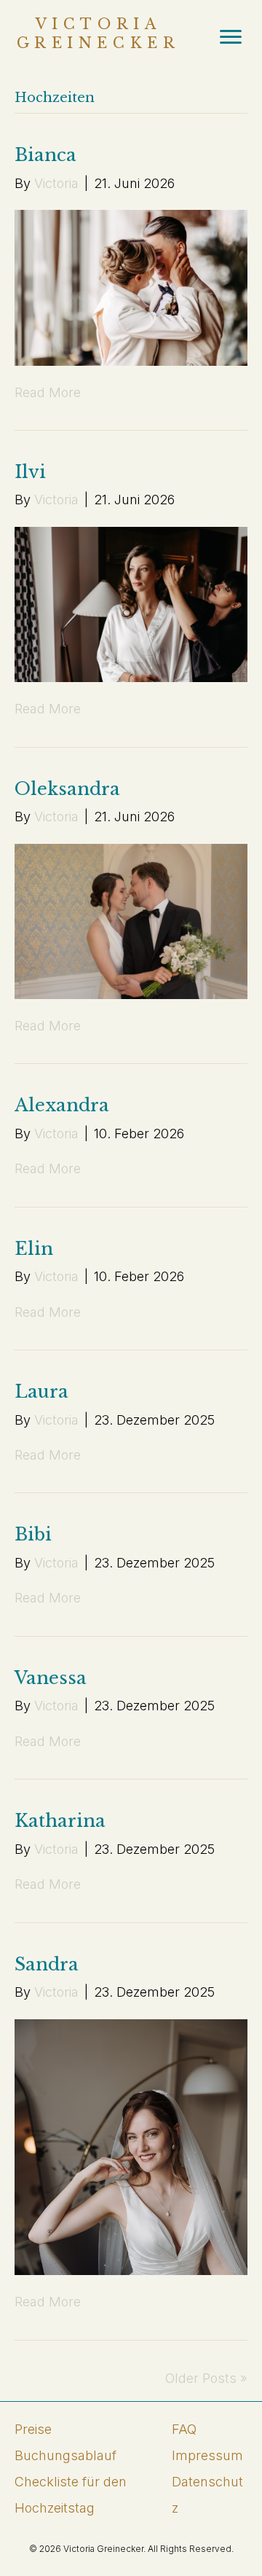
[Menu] (231, 37)
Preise (33, 2429)
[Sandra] (131, 2146)
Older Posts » (206, 2378)
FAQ (184, 2429)
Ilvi (30, 472)
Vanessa (51, 1678)
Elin (34, 1249)
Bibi (33, 1534)
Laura (41, 1391)
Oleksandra (67, 789)
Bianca (45, 155)
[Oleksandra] (131, 920)
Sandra (47, 1964)
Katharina (60, 1821)
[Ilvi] (131, 603)
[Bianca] (131, 287)
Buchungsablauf (65, 2455)
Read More (48, 392)
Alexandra (62, 1105)
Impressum (207, 2455)
